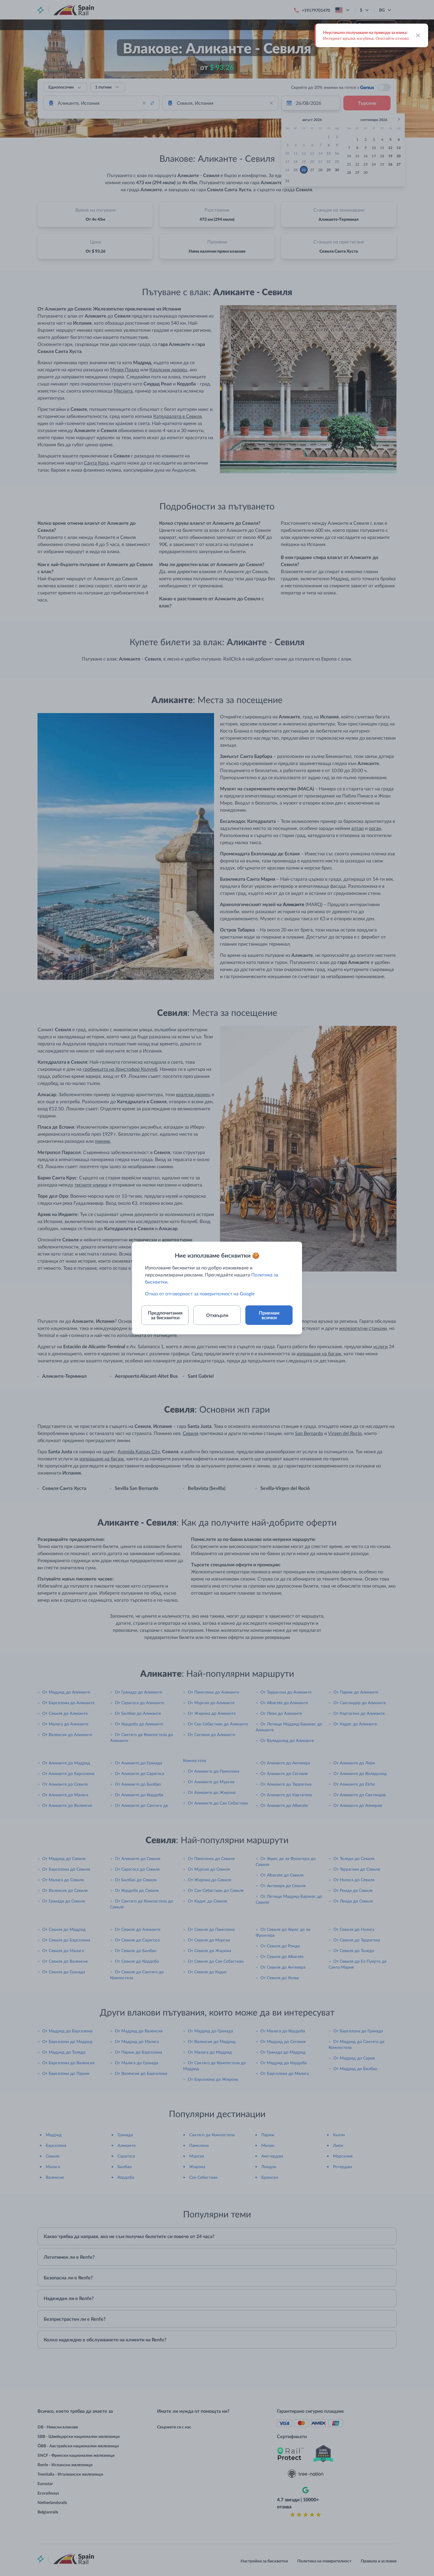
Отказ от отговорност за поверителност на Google (200, 1293)
